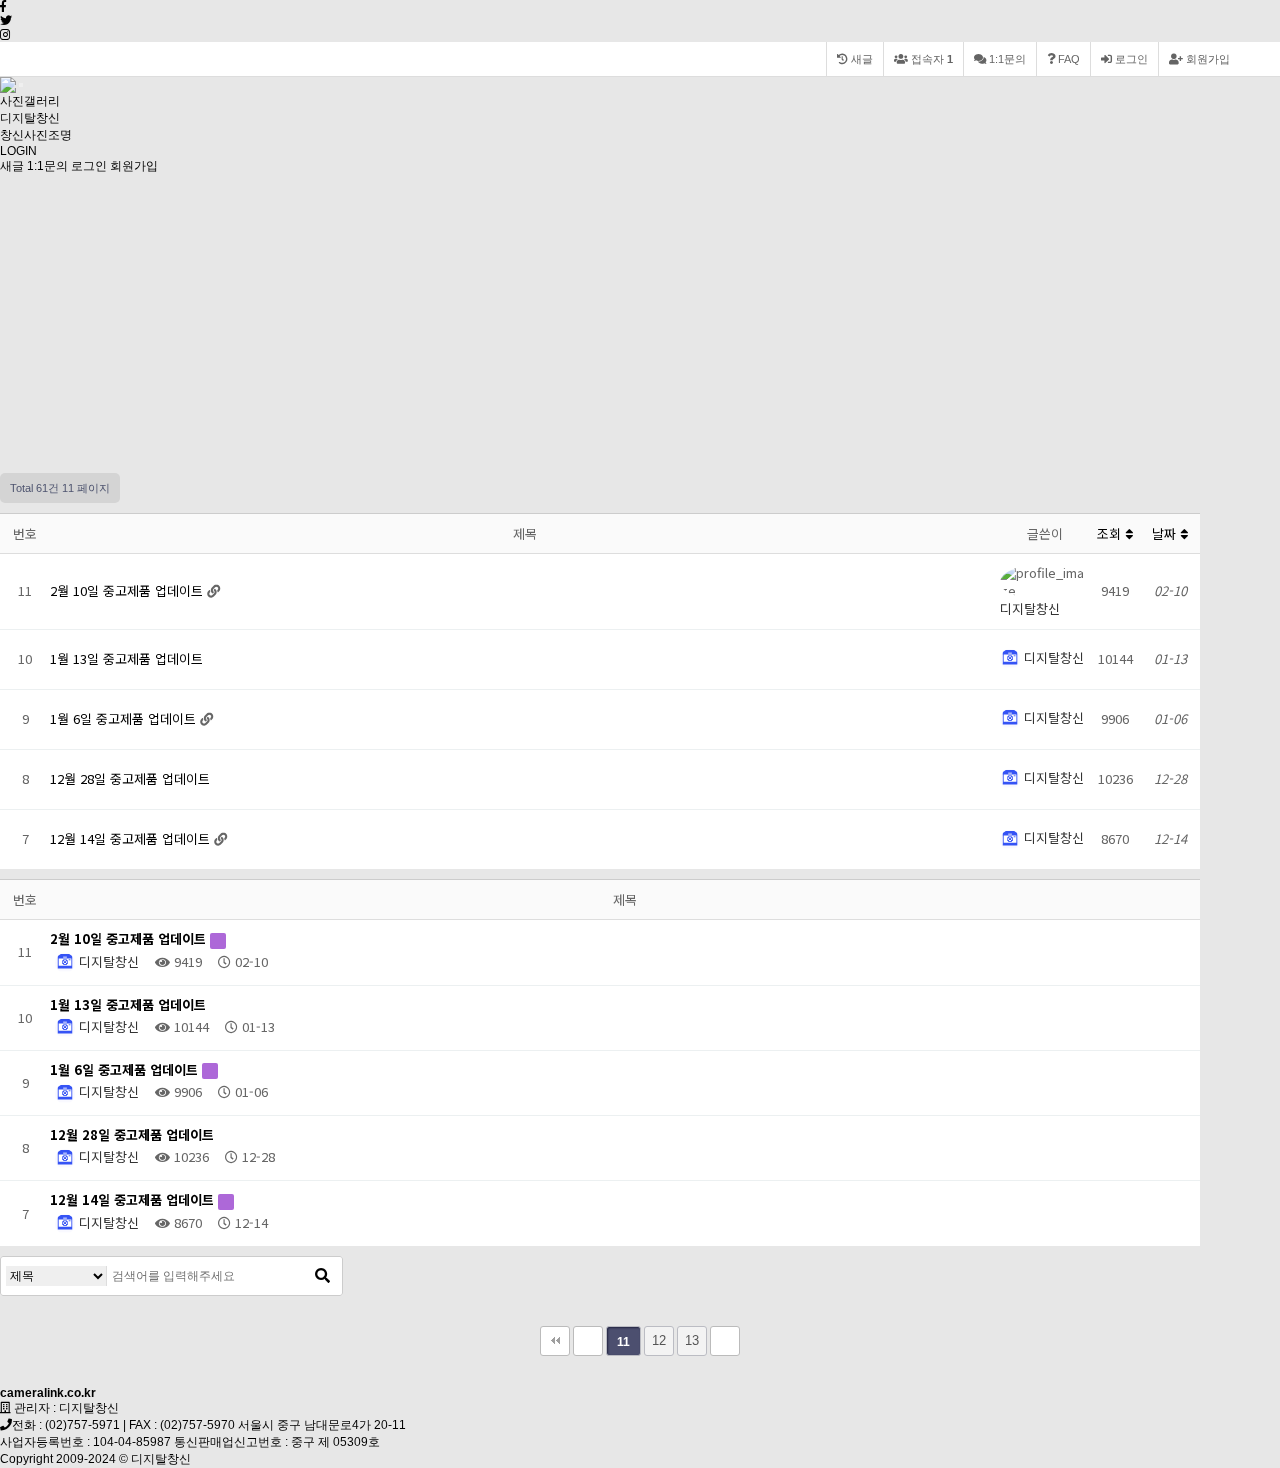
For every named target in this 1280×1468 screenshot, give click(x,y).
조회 (1111, 533)
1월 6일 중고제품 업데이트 (125, 718)
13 (692, 1340)
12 (659, 1340)
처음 (555, 1341)
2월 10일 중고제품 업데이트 (128, 590)
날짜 (1166, 533)
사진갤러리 (30, 101)
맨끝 (725, 1341)
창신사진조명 (36, 135)
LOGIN (18, 151)
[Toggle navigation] (21, 85)
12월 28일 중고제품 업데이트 (130, 778)
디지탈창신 (30, 118)
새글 (12, 166)
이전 (588, 1341)
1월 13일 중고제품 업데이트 (126, 658)
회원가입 (1206, 59)
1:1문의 (47, 166)
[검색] (322, 1276)
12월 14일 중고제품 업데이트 (132, 838)
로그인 (1130, 59)
